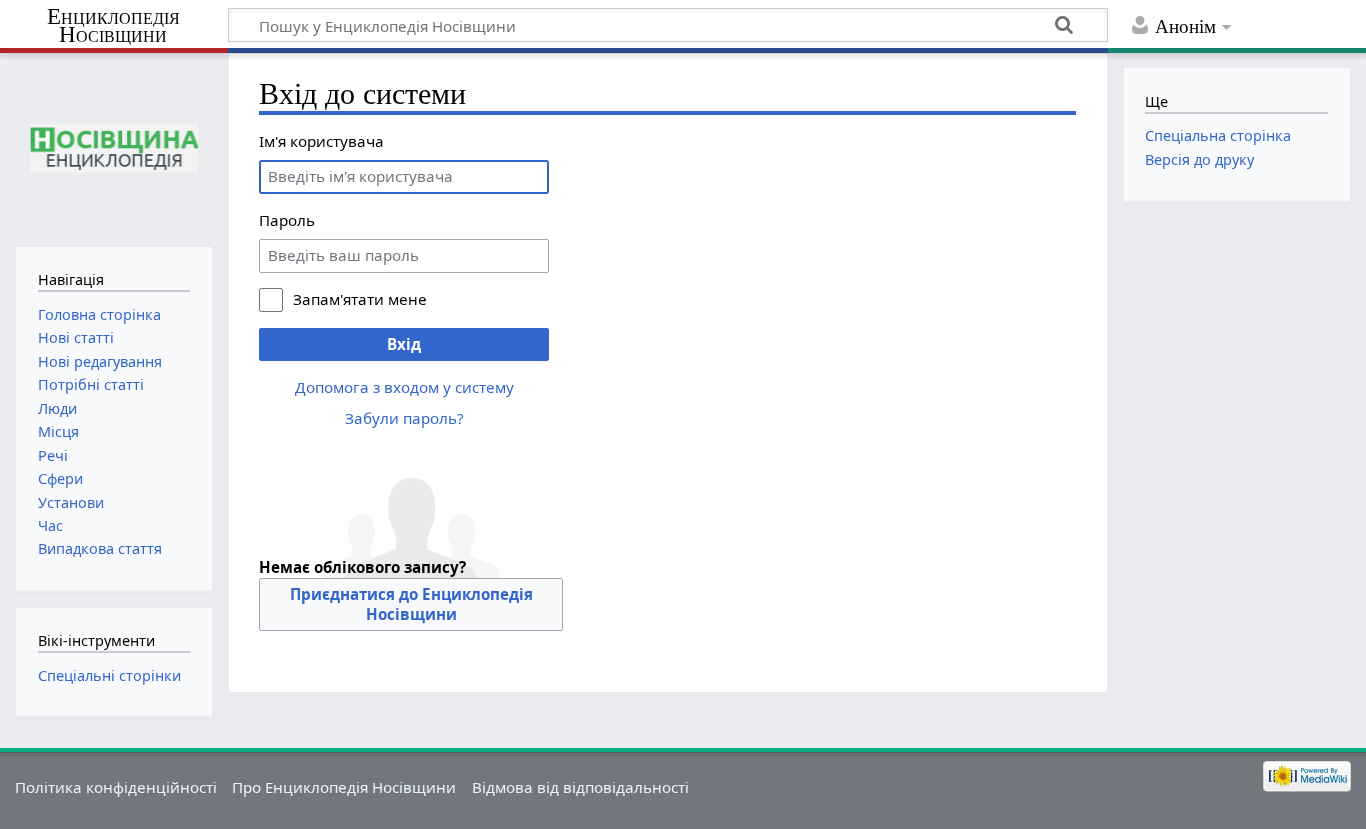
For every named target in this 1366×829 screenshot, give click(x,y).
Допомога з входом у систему (404, 387)
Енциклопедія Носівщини (113, 26)
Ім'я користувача (321, 141)
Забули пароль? (404, 418)
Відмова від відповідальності (580, 787)
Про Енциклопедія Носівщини (344, 787)
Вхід (404, 344)
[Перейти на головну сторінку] (113, 147)
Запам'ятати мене (360, 299)
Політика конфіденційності (116, 787)
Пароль (287, 220)
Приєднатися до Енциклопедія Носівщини (411, 604)
